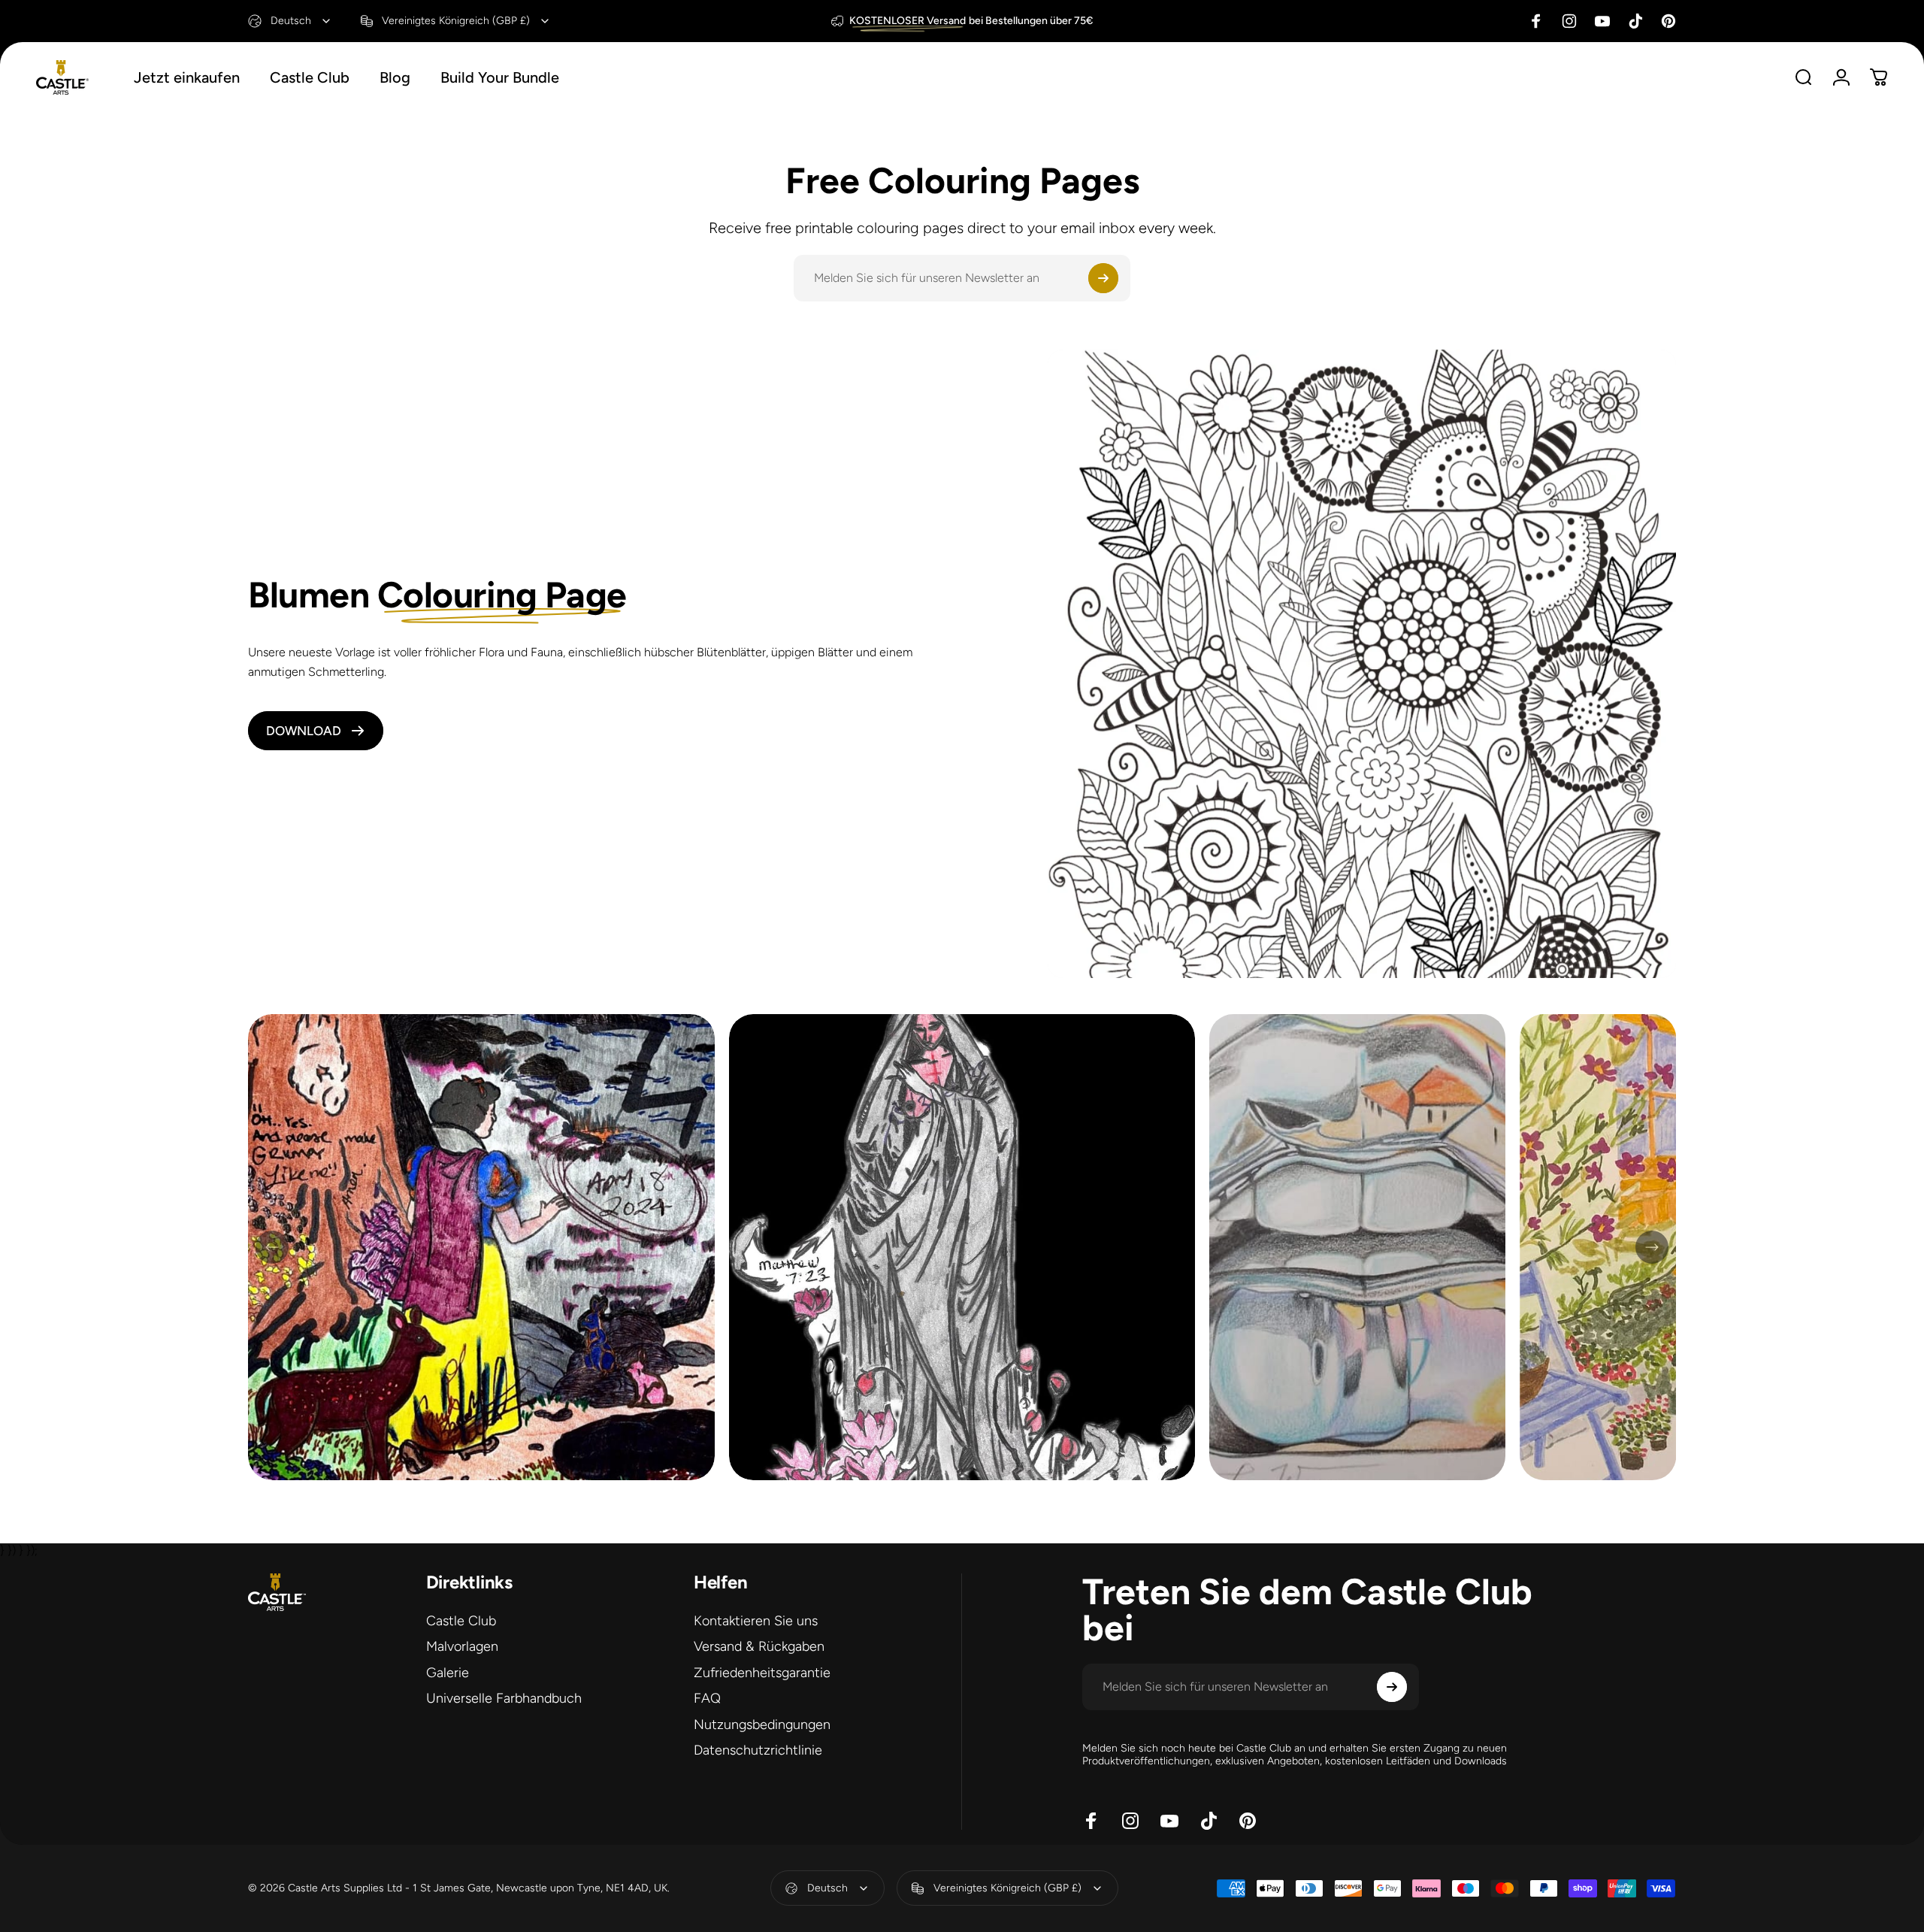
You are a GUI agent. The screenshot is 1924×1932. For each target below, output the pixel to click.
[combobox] (290, 21)
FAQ (707, 1699)
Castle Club (461, 1621)
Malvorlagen (462, 1647)
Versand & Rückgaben (759, 1647)
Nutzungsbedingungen (762, 1725)
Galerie (448, 1673)
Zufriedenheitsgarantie (762, 1673)
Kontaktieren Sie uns (756, 1621)
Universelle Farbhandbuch (504, 1699)
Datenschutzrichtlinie (758, 1751)
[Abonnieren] (1103, 278)
